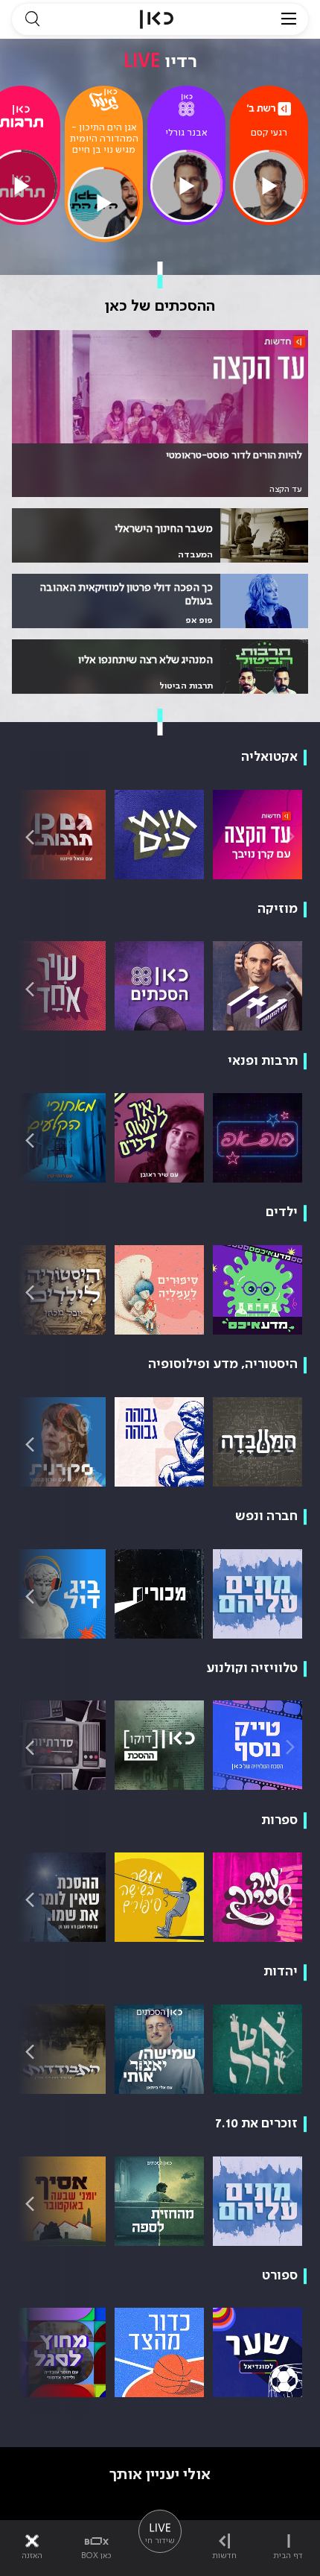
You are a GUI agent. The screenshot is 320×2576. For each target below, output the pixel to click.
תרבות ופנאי (263, 1061)
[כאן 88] (186, 105)
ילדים (282, 1212)
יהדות (281, 1972)
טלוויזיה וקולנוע (252, 1668)
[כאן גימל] (103, 100)
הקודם (290, 836)
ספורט (280, 2276)
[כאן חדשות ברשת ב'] (269, 109)
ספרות (279, 1820)
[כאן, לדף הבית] (157, 19)
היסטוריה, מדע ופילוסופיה (223, 1364)
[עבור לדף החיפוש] (32, 19)
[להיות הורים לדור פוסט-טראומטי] (160, 414)
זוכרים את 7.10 (256, 2124)
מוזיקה (278, 909)
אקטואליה (269, 757)
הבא (30, 836)
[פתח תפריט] (289, 19)
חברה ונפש (266, 1516)
